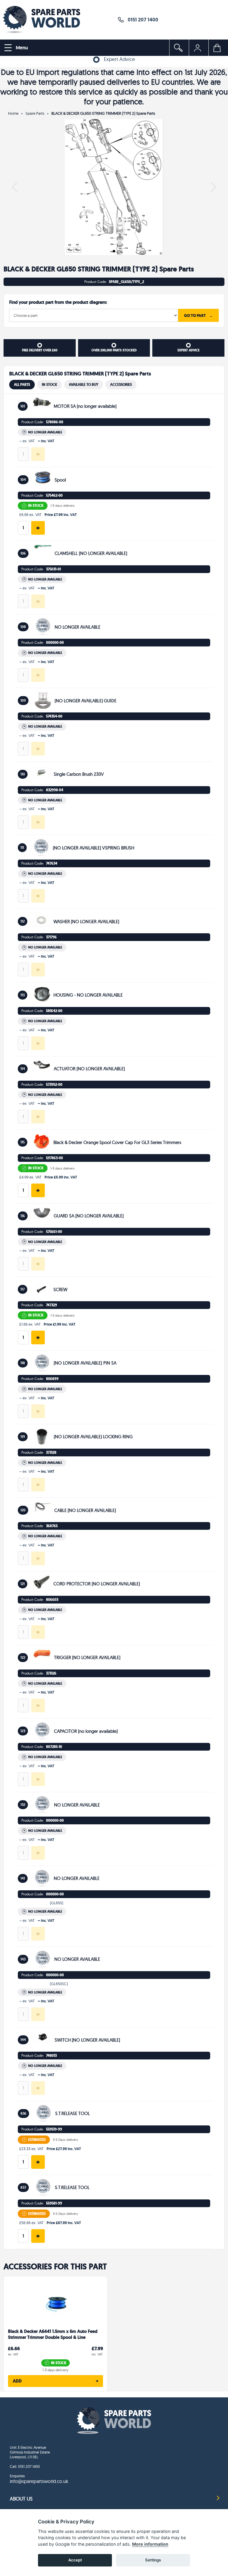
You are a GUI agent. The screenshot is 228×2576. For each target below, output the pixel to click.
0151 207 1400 (141, 19)
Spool (60, 480)
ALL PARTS (22, 385)
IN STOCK (49, 385)
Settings (153, 2560)
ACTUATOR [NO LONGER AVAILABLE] (89, 1069)
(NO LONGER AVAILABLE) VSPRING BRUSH (94, 848)
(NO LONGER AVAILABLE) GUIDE (85, 701)
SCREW (60, 1289)
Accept (75, 2560)
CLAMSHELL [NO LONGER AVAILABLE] (91, 553)
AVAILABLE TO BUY (84, 385)
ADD (56, 2381)
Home (13, 113)
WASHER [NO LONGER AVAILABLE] (86, 922)
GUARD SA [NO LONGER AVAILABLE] (89, 1216)
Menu (21, 48)
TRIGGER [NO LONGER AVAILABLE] (87, 1657)
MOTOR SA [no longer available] (85, 406)
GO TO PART (198, 315)
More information (150, 2544)
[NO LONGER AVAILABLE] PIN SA (85, 1363)
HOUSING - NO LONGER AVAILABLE (88, 995)
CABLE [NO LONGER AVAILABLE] (85, 1510)
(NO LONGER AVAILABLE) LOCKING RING (93, 1437)
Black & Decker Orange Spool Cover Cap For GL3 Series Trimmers (117, 1142)
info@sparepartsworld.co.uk (39, 2481)
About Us (21, 2499)
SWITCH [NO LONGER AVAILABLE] (87, 2040)
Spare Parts (35, 113)
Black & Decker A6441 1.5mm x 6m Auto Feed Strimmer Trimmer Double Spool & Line (53, 2335)
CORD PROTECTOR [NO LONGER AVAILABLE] (97, 1584)
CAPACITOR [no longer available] (86, 1731)
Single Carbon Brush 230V (79, 774)
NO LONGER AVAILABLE (77, 627)
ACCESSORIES (121, 385)
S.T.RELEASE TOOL (73, 2113)
